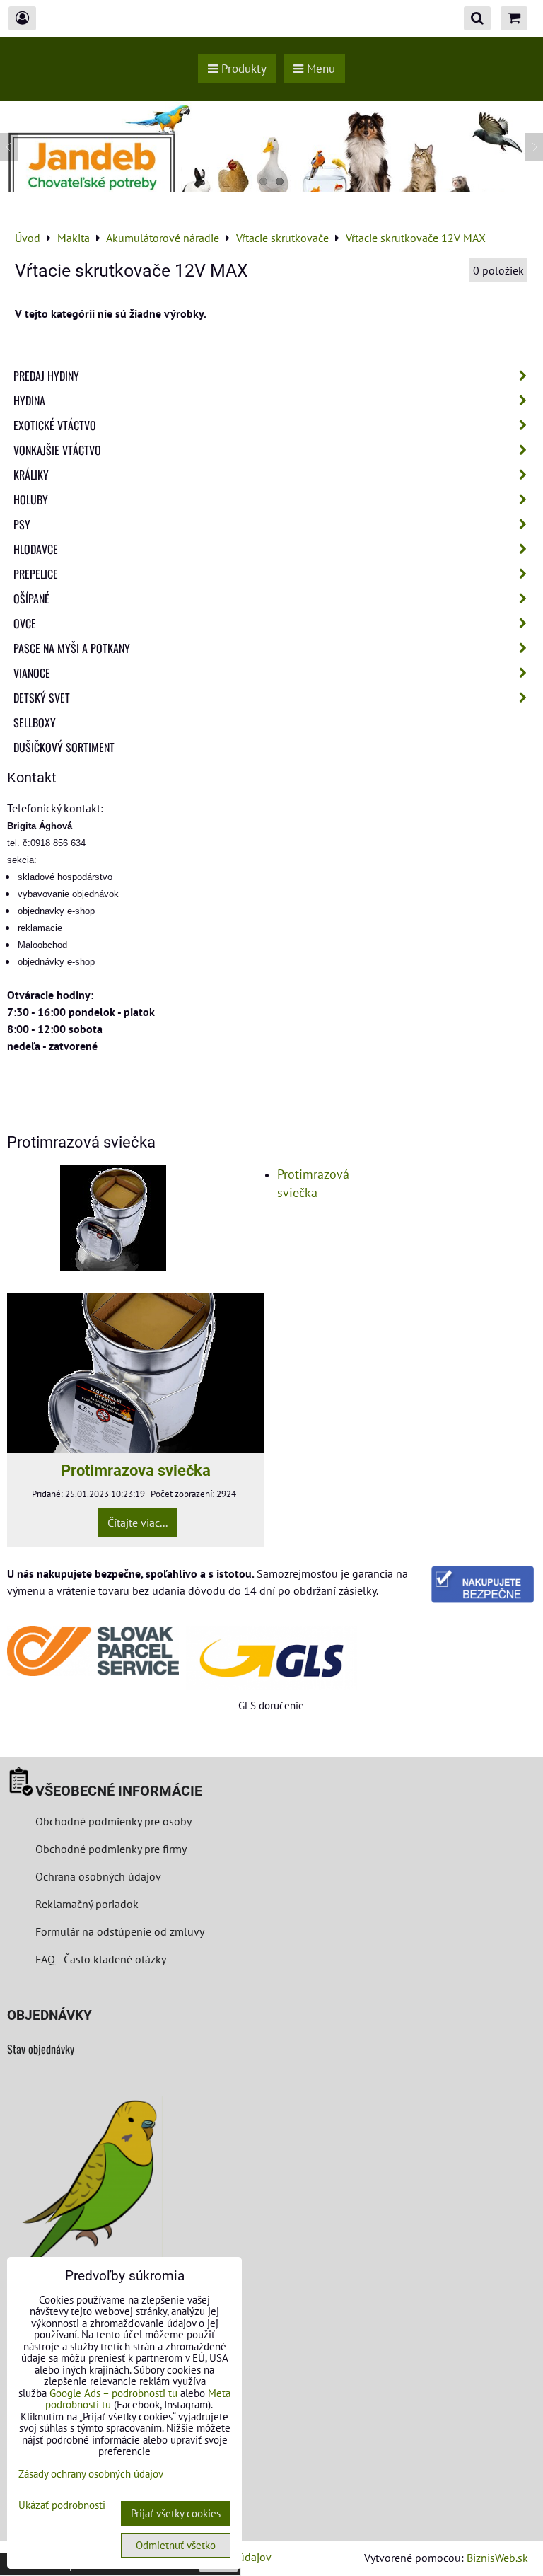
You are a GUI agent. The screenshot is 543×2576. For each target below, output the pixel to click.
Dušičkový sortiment (64, 747)
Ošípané (31, 599)
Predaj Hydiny (46, 376)
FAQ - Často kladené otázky (101, 1959)
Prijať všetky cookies (176, 2513)
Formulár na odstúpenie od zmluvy (118, 1931)
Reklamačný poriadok (87, 1904)
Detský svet (42, 698)
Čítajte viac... (138, 1523)
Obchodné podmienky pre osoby (113, 1821)
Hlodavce (36, 549)
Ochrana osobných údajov (98, 1876)
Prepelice (36, 574)
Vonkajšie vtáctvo (57, 450)
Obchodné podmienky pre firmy (111, 1849)
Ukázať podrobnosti (62, 2506)
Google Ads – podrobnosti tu (113, 2393)
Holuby (31, 499)
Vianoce (32, 673)
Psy (22, 524)
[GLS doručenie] (272, 1658)
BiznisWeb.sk (497, 2558)
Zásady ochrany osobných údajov (91, 2474)
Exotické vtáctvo (55, 425)
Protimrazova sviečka (136, 1470)
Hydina (29, 400)
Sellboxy (35, 722)
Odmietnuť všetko (176, 2545)
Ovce (25, 623)
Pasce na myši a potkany (72, 648)
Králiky (31, 475)
